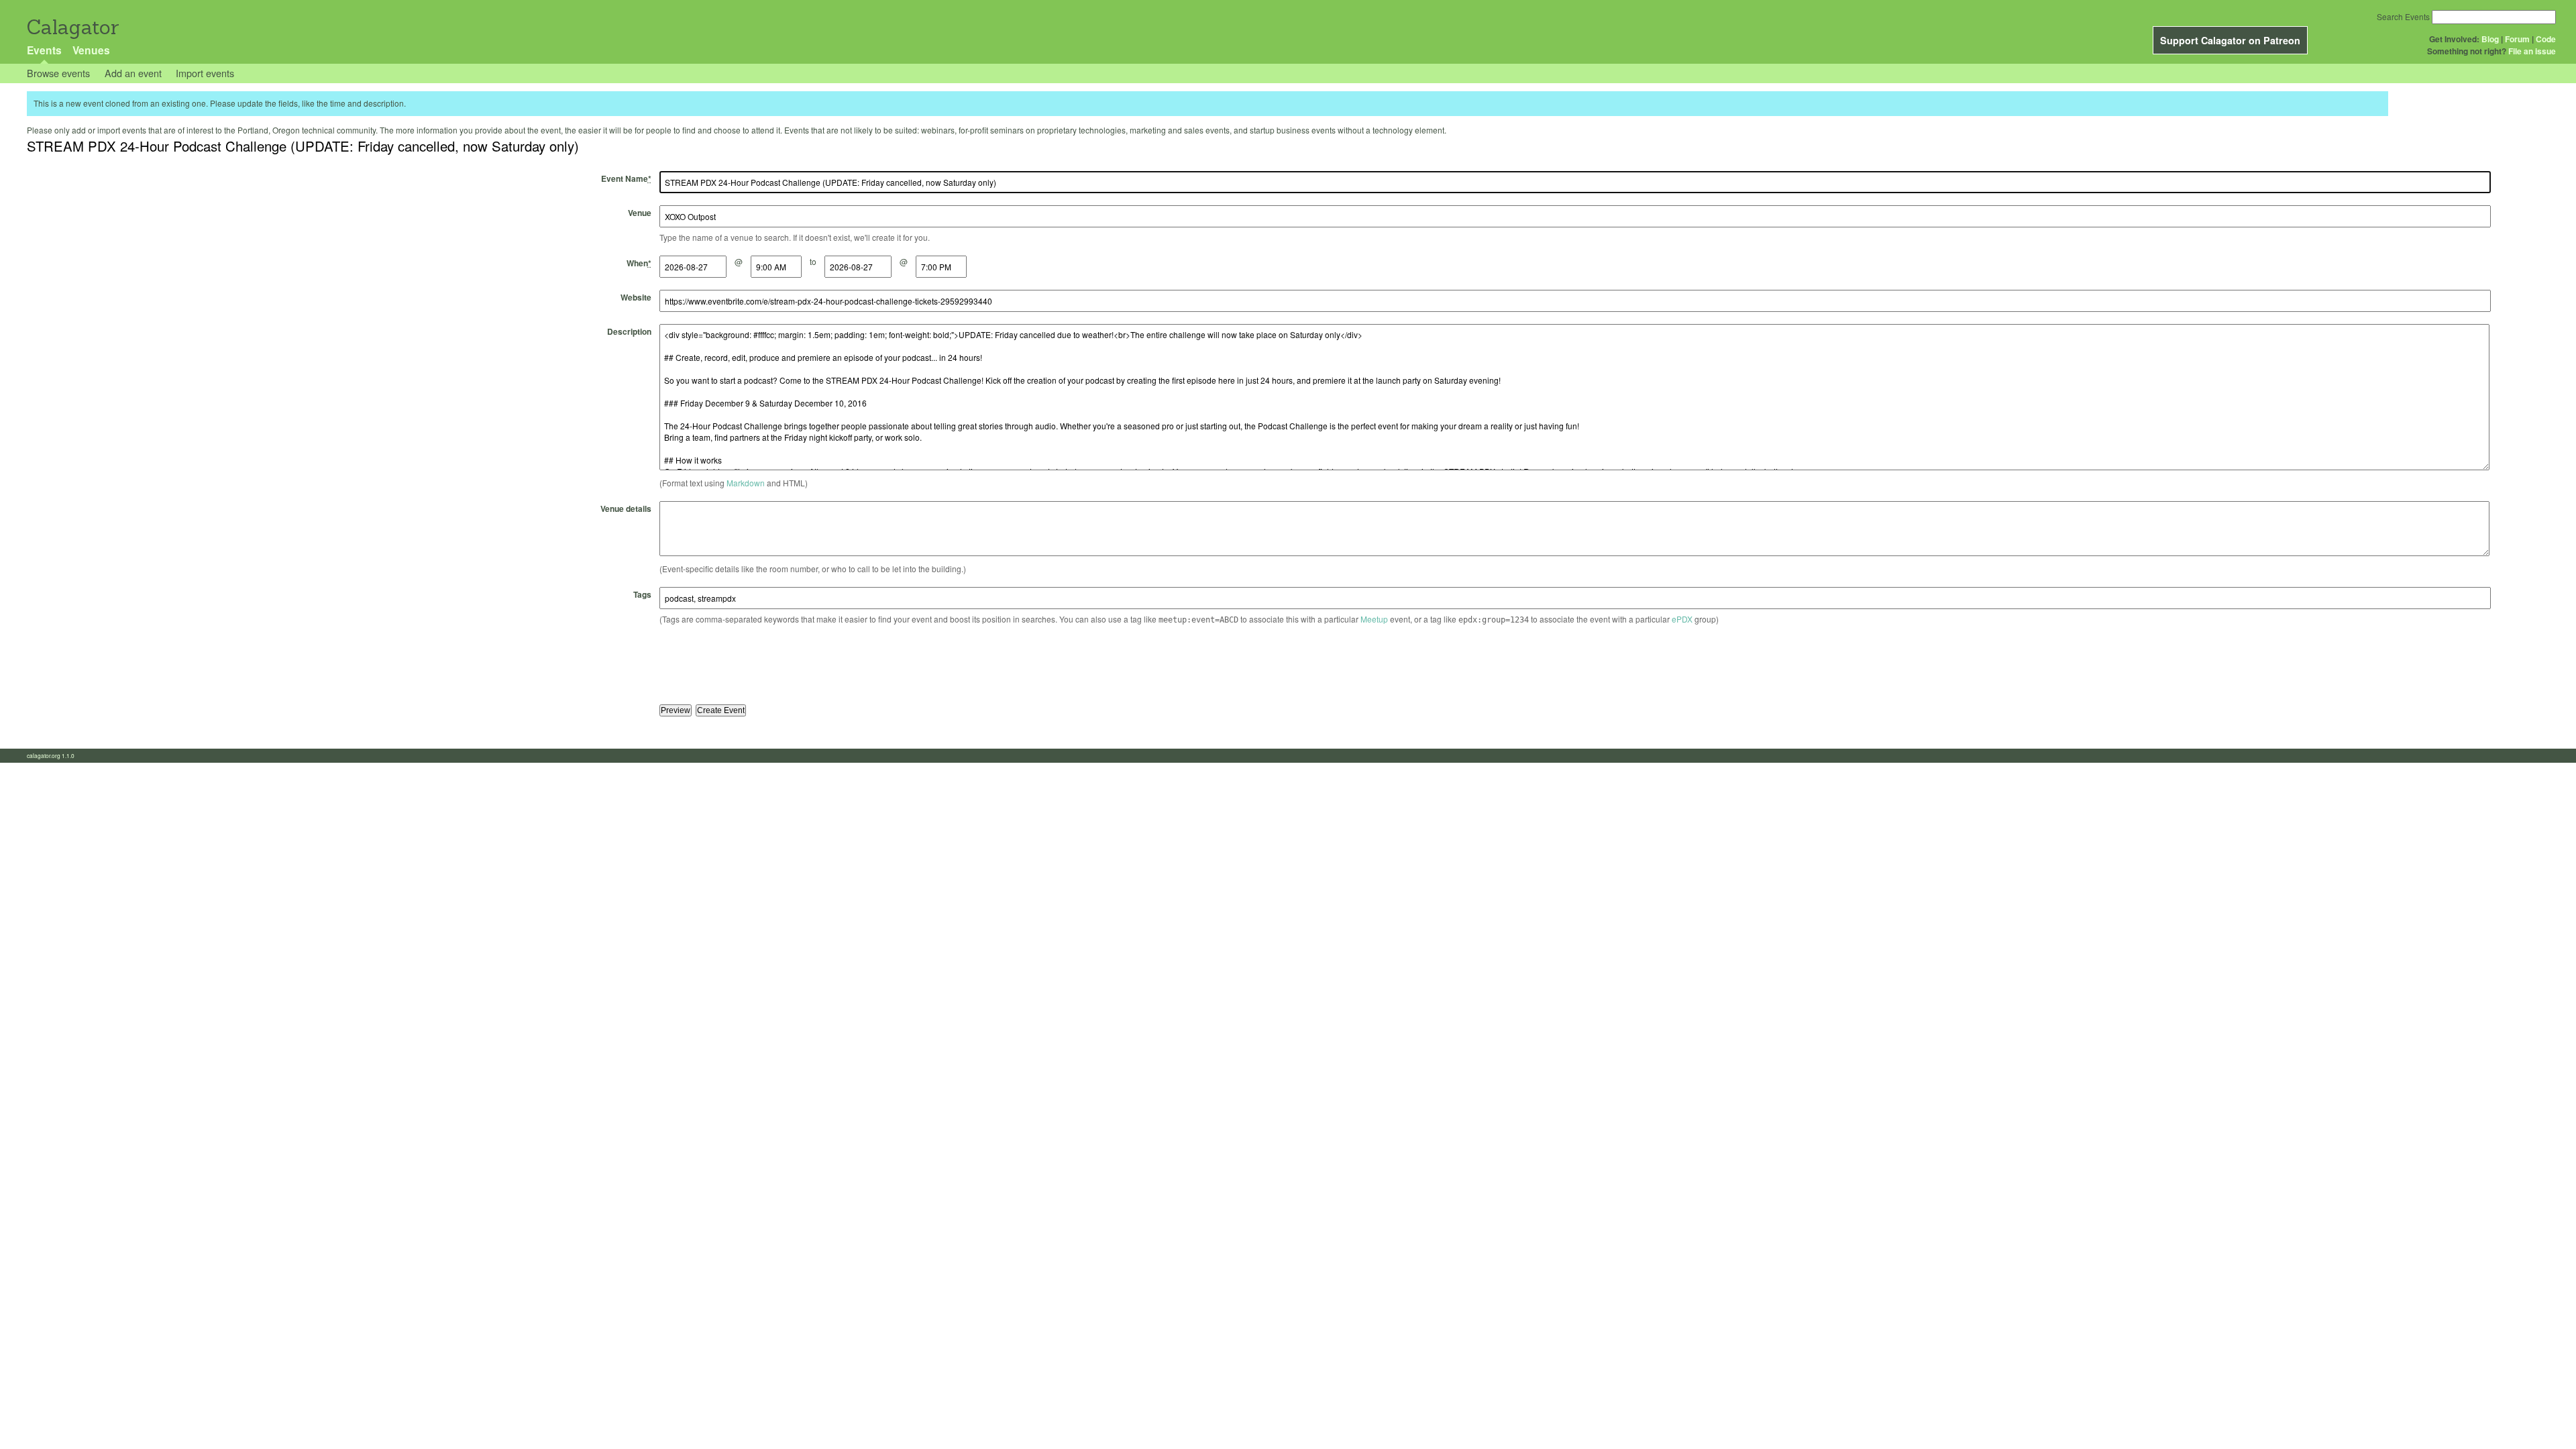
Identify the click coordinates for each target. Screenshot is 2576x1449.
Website (636, 297)
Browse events (58, 73)
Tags (642, 594)
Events (44, 50)
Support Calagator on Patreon (2230, 40)
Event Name (626, 178)
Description (629, 331)
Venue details (626, 508)
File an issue (2532, 51)
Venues (91, 50)
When (639, 263)
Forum (2517, 39)
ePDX (1682, 619)
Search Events (2403, 16)
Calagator (72, 27)
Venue (640, 213)
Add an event (133, 73)
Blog (2490, 39)
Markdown (746, 483)
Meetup (1374, 619)
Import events (205, 73)
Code (2546, 39)
